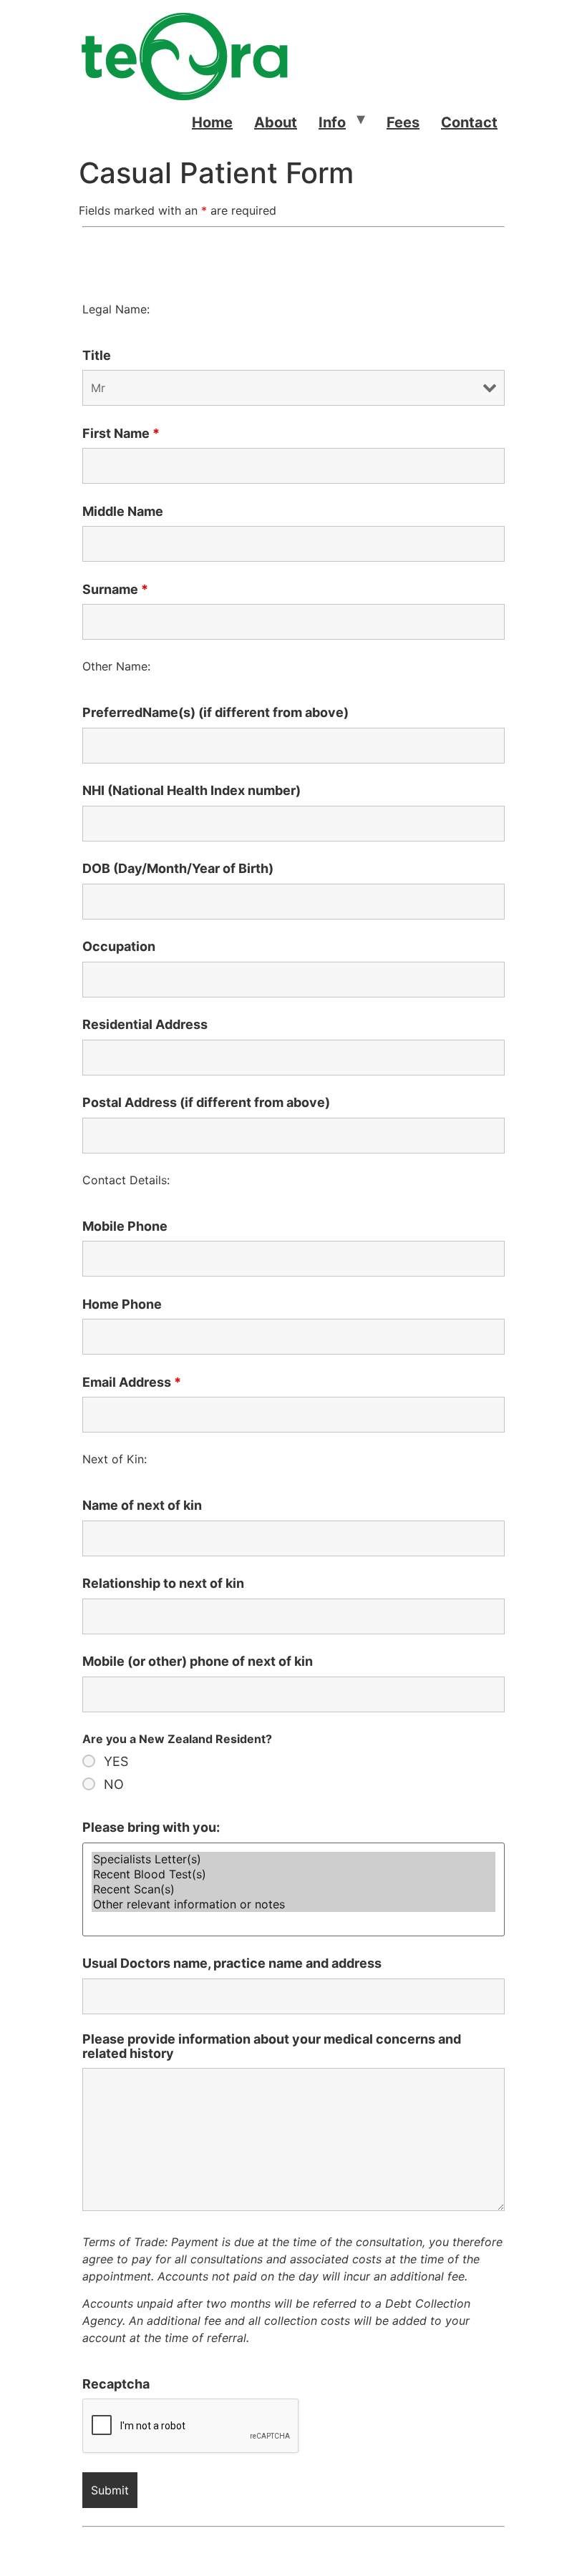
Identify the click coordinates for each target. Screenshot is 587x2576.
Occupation (119, 947)
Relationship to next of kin (163, 1584)
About (276, 122)
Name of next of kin (142, 1506)
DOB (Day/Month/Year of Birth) (178, 869)
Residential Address (145, 1025)
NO (114, 1785)
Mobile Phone (125, 1226)
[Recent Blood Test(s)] (293, 1874)
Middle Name (123, 512)
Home (212, 122)
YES (116, 1762)
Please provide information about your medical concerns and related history (272, 2046)
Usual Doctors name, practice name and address (232, 1963)
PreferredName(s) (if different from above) (215, 713)
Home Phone (122, 1304)
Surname (115, 590)
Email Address (132, 1382)
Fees (403, 122)
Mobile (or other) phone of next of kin (198, 1662)
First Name (121, 434)
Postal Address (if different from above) (206, 1103)
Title (97, 356)
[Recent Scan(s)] (293, 1889)
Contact (469, 122)
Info (332, 122)
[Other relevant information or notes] (293, 1904)
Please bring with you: (151, 1828)
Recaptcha (116, 2384)
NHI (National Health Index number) (191, 791)
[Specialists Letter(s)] (293, 1859)
